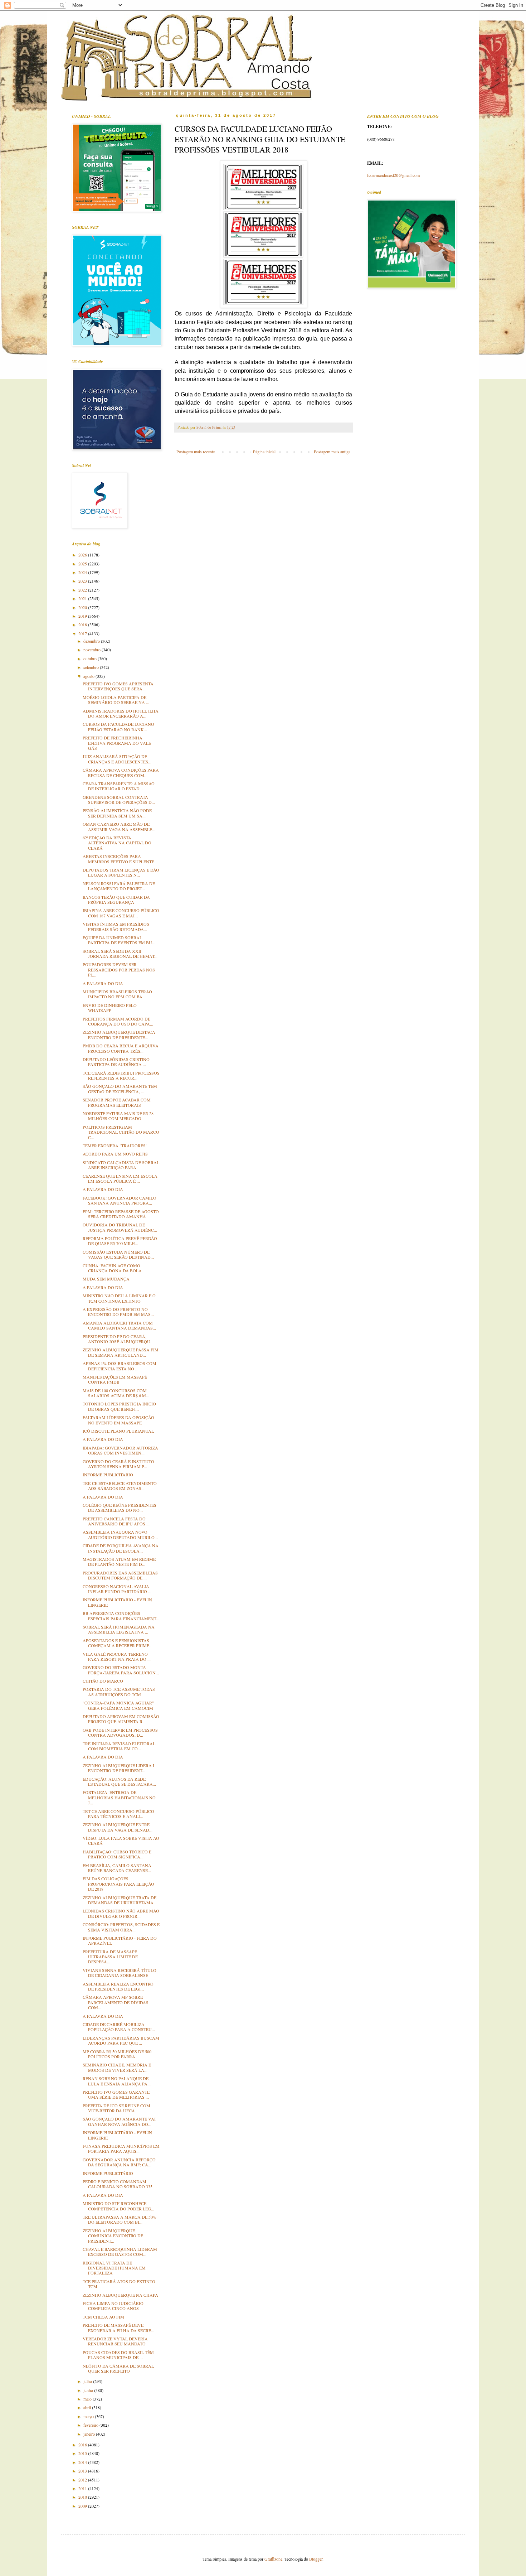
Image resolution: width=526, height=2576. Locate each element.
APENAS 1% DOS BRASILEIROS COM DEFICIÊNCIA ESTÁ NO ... (120, 1366)
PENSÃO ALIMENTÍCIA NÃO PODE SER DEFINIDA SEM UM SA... (117, 813)
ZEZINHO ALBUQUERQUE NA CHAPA (120, 2295)
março (89, 2416)
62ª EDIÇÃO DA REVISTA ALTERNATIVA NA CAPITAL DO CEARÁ (117, 843)
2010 (83, 2497)
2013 (83, 2471)
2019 (83, 616)
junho (89, 2390)
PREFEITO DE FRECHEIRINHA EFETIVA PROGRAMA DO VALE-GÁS (118, 743)
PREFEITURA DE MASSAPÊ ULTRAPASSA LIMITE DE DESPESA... (110, 1957)
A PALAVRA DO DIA (103, 983)
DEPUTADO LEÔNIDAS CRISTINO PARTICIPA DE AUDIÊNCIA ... (116, 1062)
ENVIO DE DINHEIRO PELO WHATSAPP (110, 1008)
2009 (83, 2506)
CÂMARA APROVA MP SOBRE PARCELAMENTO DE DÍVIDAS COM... (116, 2002)
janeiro (90, 2434)
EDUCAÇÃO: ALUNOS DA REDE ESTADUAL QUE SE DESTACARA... (119, 1781)
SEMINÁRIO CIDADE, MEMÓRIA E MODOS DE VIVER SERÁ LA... (117, 2067)
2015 (83, 2453)
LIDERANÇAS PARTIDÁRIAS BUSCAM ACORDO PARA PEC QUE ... (121, 2040)
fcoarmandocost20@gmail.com (393, 175)
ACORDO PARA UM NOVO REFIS (115, 1154)
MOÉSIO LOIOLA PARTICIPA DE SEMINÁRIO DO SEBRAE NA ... (116, 700)
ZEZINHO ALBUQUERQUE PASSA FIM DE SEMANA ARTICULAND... (121, 1352)
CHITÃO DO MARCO (103, 1681)
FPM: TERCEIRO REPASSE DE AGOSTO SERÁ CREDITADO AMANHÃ (121, 1214)
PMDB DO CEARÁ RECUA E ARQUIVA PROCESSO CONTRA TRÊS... (121, 1048)
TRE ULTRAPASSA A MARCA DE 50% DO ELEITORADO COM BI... (120, 2219)
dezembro (92, 641)
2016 (83, 2445)
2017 (83, 633)
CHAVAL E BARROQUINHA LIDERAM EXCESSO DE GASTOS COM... (120, 2252)
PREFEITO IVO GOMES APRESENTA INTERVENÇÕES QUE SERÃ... (118, 686)
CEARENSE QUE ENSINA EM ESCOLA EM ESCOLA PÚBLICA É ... (120, 1178)
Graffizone (273, 2559)
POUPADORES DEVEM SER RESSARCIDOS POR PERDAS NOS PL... (119, 969)
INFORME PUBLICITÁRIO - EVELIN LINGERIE (117, 1602)
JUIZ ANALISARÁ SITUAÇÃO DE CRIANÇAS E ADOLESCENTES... (117, 759)
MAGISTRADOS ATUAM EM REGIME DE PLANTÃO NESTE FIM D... (119, 1562)
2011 (83, 2488)
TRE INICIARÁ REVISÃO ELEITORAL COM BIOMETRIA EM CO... (119, 1746)
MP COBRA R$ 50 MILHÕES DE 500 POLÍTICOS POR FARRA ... (117, 2054)
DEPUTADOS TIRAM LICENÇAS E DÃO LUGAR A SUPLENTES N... (121, 872)
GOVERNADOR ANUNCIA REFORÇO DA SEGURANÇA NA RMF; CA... (119, 2162)
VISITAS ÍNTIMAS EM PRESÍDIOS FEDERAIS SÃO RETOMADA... (116, 926)
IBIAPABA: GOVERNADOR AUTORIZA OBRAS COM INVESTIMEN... (120, 1450)
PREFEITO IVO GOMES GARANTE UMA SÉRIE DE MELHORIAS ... (116, 2094)
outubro (91, 659)
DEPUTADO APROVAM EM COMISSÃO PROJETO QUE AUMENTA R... (121, 1719)
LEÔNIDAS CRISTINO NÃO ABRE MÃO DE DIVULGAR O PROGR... (121, 1913)
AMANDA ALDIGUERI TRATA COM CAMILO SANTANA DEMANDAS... (119, 1325)
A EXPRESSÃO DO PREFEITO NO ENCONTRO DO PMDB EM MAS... (118, 1312)
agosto (89, 676)
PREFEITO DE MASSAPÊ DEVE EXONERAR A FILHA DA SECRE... (118, 2327)
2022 (83, 590)
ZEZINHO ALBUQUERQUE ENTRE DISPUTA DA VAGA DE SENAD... (118, 1827)
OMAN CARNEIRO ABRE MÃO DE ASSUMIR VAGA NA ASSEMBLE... (119, 826)
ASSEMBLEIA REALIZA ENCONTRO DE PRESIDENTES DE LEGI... (118, 1986)
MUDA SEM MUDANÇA (106, 1279)
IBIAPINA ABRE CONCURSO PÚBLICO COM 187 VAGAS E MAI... (121, 913)
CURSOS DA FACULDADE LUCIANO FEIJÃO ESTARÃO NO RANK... (118, 727)
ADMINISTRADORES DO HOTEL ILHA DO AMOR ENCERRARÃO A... (121, 713)
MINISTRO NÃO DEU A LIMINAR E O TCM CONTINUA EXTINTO (119, 1298)
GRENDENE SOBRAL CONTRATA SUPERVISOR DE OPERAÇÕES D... (119, 800)
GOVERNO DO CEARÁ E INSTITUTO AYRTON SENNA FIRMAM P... (118, 1464)
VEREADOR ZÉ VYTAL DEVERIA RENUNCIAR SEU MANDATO (115, 2341)
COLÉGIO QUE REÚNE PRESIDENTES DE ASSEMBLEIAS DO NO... (120, 1508)
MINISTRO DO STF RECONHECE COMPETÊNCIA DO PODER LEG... (118, 2206)
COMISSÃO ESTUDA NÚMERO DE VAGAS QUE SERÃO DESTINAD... (118, 1254)
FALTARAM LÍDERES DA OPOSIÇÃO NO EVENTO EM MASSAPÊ (118, 1420)
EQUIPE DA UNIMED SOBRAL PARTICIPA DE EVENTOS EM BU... (119, 940)
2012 (83, 2480)
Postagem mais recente (196, 452)
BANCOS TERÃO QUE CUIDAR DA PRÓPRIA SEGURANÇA (116, 899)
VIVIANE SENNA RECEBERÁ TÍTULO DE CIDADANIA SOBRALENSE (120, 1973)
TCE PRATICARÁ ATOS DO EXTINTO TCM (119, 2284)
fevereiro (91, 2425)
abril (88, 2407)
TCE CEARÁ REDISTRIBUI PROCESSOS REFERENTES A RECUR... (121, 1075)
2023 (83, 581)
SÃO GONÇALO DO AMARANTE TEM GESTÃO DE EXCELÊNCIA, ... (120, 1089)
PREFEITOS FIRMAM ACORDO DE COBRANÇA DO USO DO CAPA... (118, 1021)
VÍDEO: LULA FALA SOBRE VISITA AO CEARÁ (121, 1841)
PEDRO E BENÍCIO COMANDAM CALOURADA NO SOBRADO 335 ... (120, 2184)
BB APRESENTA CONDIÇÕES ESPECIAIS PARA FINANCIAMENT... (121, 1616)
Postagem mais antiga (332, 452)
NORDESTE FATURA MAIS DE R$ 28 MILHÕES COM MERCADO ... (118, 1116)
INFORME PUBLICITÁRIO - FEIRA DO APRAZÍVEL (120, 1940)
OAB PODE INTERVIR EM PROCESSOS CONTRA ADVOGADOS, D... (120, 1732)
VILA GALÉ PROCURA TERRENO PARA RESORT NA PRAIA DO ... (117, 1656)
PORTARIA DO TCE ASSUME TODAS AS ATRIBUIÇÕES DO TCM (119, 1692)
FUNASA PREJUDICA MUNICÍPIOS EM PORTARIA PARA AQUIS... (121, 2148)
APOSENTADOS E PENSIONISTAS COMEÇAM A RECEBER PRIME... (118, 1643)
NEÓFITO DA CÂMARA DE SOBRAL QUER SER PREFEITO (118, 2368)
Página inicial (264, 452)
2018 (83, 624)
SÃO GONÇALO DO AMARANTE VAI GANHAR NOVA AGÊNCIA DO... (119, 2121)
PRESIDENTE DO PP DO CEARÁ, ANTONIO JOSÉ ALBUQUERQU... (118, 1339)
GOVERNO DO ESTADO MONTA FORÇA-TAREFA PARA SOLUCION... (121, 1670)
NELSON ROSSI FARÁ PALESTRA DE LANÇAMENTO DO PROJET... (119, 886)
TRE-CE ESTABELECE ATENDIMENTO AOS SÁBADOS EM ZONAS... (120, 1486)
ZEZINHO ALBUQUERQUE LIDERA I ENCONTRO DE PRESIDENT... (118, 1768)
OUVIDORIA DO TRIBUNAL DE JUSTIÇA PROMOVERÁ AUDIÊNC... (120, 1227)
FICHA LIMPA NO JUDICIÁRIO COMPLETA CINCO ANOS (113, 2306)
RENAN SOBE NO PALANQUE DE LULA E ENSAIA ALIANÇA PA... (117, 2081)
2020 (83, 607)
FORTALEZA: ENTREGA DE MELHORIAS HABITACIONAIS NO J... (119, 1797)
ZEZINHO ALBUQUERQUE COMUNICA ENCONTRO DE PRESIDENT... (113, 2236)
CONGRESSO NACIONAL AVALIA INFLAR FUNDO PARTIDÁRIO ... (117, 1589)
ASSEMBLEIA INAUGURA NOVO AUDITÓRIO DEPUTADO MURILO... (120, 1534)
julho (88, 2381)
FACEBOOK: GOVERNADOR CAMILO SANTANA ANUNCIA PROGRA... (120, 1200)
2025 (83, 564)
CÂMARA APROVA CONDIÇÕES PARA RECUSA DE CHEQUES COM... (121, 772)
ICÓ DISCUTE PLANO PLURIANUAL (118, 1431)
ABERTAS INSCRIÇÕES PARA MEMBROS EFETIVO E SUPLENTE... (120, 859)
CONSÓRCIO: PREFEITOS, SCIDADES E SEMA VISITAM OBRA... (121, 1927)
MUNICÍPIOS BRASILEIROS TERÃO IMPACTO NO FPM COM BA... (117, 994)
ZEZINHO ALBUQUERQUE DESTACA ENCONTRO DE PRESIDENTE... (119, 1034)
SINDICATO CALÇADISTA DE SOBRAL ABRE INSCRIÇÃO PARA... (121, 1165)
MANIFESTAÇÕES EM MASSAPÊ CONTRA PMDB (115, 1379)
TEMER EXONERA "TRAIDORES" (115, 1145)
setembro (92, 667)
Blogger (316, 2559)
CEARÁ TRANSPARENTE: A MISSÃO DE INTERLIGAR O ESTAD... (119, 786)
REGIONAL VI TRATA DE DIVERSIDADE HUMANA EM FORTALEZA (114, 2268)
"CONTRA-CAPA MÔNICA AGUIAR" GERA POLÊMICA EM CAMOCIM (118, 1705)
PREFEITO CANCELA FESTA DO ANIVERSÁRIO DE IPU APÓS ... (116, 1521)
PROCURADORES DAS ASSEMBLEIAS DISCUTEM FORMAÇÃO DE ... (120, 1575)
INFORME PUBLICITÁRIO (108, 1475)
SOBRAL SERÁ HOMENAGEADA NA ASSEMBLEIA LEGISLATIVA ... (119, 1629)
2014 (83, 2462)
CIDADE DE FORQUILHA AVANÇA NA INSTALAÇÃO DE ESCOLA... (121, 1548)
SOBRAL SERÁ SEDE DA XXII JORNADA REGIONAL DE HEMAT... (120, 954)
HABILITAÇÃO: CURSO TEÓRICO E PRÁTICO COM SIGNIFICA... (117, 1854)
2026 (83, 555)
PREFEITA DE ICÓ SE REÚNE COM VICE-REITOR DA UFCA (116, 2108)
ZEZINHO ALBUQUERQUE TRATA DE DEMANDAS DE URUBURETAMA (120, 1900)
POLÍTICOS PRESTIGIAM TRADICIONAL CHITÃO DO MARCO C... (121, 1132)
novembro (92, 650)
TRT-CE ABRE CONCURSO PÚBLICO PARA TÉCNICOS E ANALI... (118, 1814)
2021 (83, 598)
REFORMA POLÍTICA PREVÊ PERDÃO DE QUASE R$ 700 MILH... (120, 1241)
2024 (83, 572)
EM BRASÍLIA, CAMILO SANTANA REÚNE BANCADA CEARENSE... (117, 1868)
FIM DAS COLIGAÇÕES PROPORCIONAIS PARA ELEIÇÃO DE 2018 (118, 1884)
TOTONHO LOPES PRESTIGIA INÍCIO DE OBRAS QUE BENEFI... (119, 1406)
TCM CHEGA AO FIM (103, 2317)
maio (88, 2399)
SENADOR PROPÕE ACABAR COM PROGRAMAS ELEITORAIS (117, 1102)
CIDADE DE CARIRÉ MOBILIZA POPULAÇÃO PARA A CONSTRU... (119, 2027)
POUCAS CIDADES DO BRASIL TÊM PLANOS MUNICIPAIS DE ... (118, 2355)
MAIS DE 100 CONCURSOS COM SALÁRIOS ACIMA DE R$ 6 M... (116, 1393)
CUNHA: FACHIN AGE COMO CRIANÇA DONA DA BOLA (112, 1268)
